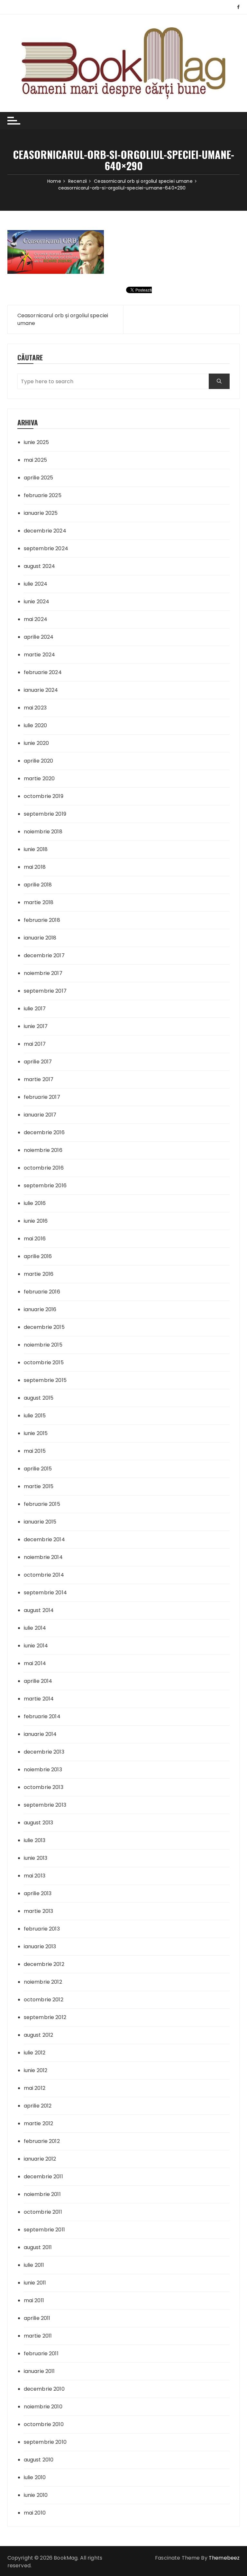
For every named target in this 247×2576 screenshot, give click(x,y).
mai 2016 (35, 1239)
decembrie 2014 (44, 1539)
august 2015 (39, 1398)
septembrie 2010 (45, 2442)
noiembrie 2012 (43, 1982)
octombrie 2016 (44, 1168)
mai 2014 (35, 1663)
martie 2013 (39, 1911)
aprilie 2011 (37, 2318)
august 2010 (39, 2460)
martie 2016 (39, 1274)
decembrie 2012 (44, 1964)
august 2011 (38, 2247)
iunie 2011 (35, 2283)
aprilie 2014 (38, 1681)
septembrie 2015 (45, 1380)
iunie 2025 (37, 442)
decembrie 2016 (44, 1132)
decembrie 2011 (43, 2177)
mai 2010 (35, 2513)
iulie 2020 (36, 725)
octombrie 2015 (44, 1362)
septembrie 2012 (45, 2017)
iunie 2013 (36, 1858)
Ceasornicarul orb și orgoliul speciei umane (63, 319)
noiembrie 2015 (43, 1345)
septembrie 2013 (45, 1805)
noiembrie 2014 (43, 1557)
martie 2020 (39, 778)
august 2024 (40, 566)
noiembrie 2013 (43, 1770)
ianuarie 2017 (40, 1115)
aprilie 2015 (38, 1469)
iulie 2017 (35, 1009)
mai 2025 (35, 460)
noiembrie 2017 (43, 973)
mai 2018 (35, 867)
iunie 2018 (36, 849)
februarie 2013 (42, 1929)
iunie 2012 (36, 2070)
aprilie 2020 (39, 761)
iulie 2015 (35, 1416)
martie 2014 (39, 1699)
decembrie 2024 (45, 531)
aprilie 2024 (39, 637)
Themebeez (224, 2558)
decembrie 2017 (44, 955)
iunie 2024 (37, 602)
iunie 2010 (36, 2495)
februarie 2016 (42, 1292)
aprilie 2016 (38, 1256)
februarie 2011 (41, 2354)
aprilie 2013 (38, 1893)
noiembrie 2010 (43, 2407)
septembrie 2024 (46, 548)
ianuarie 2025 (41, 513)
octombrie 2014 (44, 1575)
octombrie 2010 (44, 2424)
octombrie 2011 (43, 2212)
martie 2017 (39, 1079)
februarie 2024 (43, 672)
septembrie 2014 (45, 1593)
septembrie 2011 (44, 2230)
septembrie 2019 (45, 814)
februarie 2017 (42, 1097)
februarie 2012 (42, 2141)
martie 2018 (39, 902)
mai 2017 (35, 1044)
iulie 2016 (35, 1203)
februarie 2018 (42, 920)
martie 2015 (39, 1486)
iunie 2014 (36, 1646)
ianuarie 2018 (40, 938)
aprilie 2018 (38, 885)
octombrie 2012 (44, 2000)
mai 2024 (36, 619)
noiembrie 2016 (43, 1150)
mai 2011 (34, 2300)
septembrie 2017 (45, 991)
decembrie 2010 (44, 2389)
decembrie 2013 (44, 1752)
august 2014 (39, 1610)
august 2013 (39, 1823)
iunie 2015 (36, 1433)
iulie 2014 (35, 1628)
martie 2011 (38, 2336)
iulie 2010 (35, 2477)
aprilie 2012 (38, 2106)
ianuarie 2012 (40, 2159)
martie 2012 (39, 2123)
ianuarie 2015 (40, 1522)
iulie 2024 (36, 584)
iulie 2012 (35, 2053)
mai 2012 (35, 2088)
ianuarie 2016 (40, 1309)
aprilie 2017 (38, 1062)
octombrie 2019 (44, 796)
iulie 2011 (34, 2265)
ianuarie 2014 (40, 1734)
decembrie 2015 (44, 1327)
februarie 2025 (43, 495)
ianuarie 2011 (39, 2371)
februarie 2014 (42, 1716)
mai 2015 (35, 1451)
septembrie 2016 (45, 1186)
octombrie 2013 (44, 1787)
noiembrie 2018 (43, 832)
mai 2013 (35, 1876)
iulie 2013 (35, 1840)
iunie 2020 (37, 743)
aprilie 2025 (39, 478)
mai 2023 (35, 708)
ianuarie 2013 (40, 1946)
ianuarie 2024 (41, 690)
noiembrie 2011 (42, 2194)
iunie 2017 (36, 1026)
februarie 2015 (42, 1504)
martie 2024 (40, 655)
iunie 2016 (36, 1221)
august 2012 (39, 2035)
